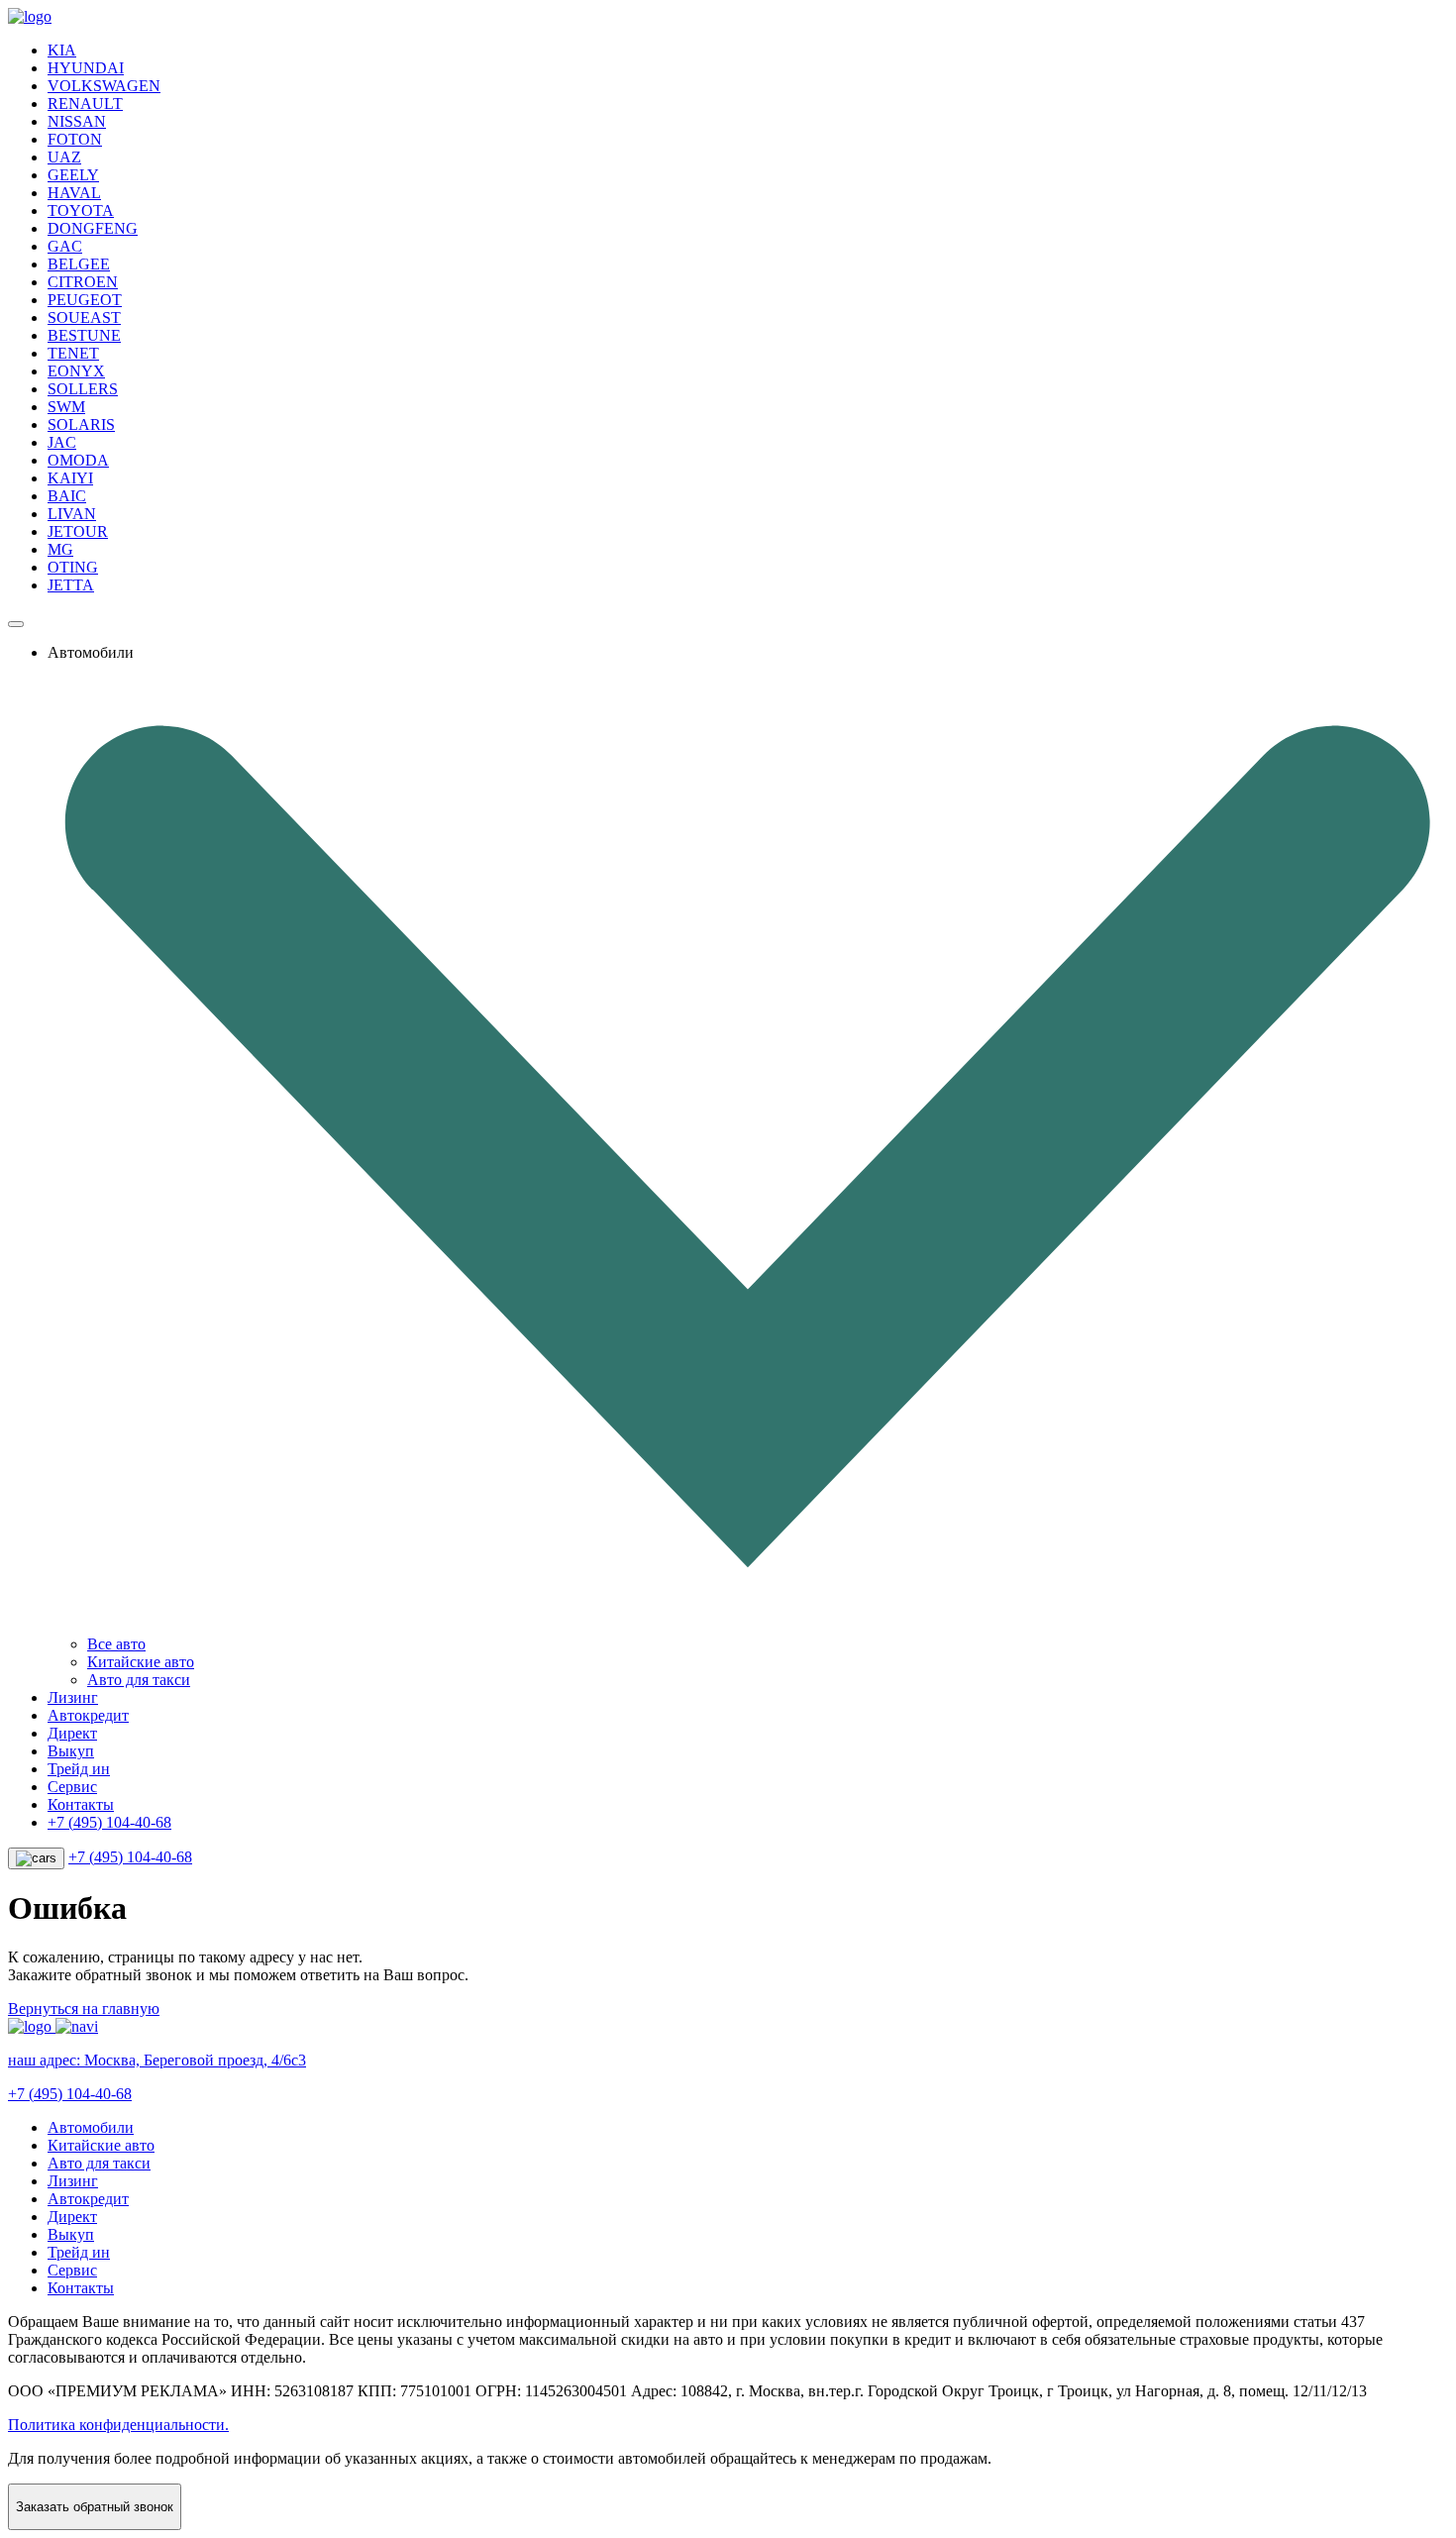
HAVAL (74, 193)
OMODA (78, 460)
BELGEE (79, 264)
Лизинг (73, 1697)
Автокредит (88, 1715)
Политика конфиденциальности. (118, 2425)
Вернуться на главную (84, 2009)
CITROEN (83, 282)
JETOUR (78, 531)
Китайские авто (141, 1662)
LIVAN (72, 514)
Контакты (81, 1804)
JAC (62, 442)
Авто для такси (139, 1680)
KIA (62, 50)
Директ (72, 1733)
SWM (66, 407)
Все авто (116, 1644)
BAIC (67, 496)
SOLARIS (81, 424)
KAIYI (70, 478)
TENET (73, 353)
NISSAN (77, 121)
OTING (73, 567)
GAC (65, 246)
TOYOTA (81, 211)
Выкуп (71, 1751)
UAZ (64, 157)
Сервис (72, 1787)
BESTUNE (84, 335)
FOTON (75, 139)
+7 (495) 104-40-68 (109, 1822)
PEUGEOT (85, 300)
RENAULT (85, 104)
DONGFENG (93, 228)
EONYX (76, 371)
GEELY (73, 175)
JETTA (71, 585)
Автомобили (91, 2127)
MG (60, 549)
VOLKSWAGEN (104, 86)
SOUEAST (84, 317)
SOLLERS (83, 389)
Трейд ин (79, 1769)
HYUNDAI (86, 68)
